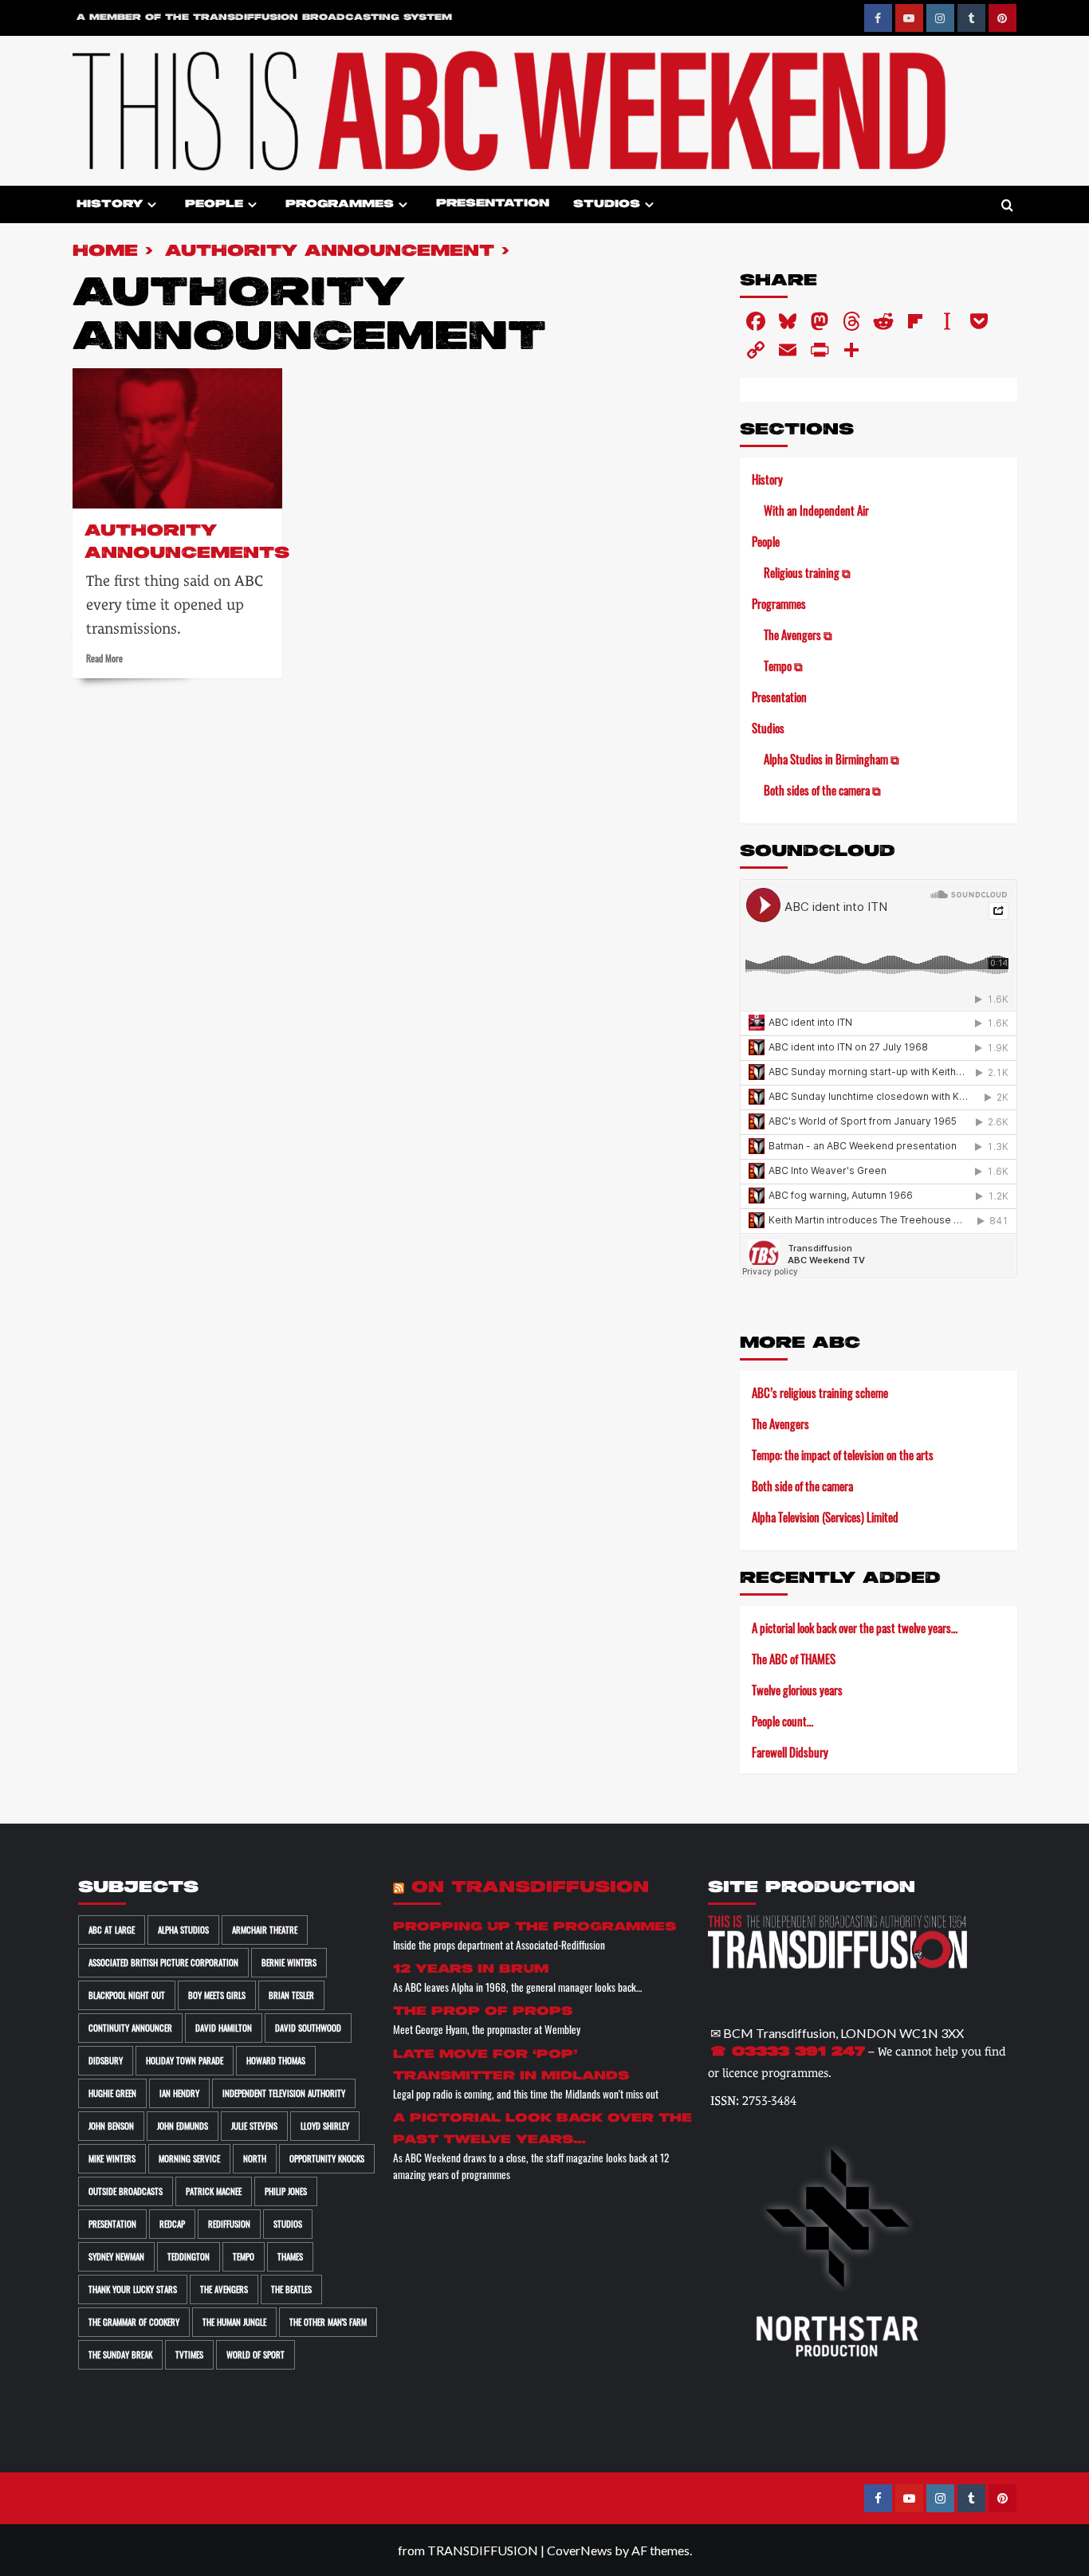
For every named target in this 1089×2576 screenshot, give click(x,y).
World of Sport (256, 2354)
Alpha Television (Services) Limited (825, 1517)
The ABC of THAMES (794, 1659)
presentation (112, 2224)
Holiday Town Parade (185, 2060)
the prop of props (483, 2011)
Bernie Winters (289, 1962)
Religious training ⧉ (807, 572)
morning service (189, 2158)
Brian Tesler (291, 1995)
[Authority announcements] (178, 438)
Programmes (340, 204)
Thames (290, 2256)
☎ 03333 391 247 (788, 2052)
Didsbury (106, 2060)
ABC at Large (112, 1930)
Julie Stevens (254, 2126)
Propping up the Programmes (535, 1927)
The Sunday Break (120, 2354)
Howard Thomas (276, 2060)
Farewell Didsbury (790, 1752)
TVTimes (189, 2354)
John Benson (111, 2126)
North (255, 2158)
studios (288, 2224)
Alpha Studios (183, 1930)
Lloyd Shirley (325, 2126)
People (214, 204)
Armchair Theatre (265, 1930)
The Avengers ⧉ (798, 634)
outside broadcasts (126, 2191)
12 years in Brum (471, 1969)
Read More (104, 658)
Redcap (172, 2224)
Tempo (244, 2256)
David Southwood (308, 2028)
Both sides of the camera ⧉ (822, 790)
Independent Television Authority (284, 2093)
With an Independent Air (816, 510)
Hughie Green (112, 2093)
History (110, 204)
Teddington (189, 2256)
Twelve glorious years (797, 1690)
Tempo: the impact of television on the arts (843, 1455)
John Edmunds (183, 2126)
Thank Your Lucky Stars (133, 2289)
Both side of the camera (802, 1486)
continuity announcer (130, 2028)
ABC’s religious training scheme (820, 1392)
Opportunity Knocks (327, 2158)
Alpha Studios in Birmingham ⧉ (831, 759)
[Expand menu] (152, 204)
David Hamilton (224, 2028)
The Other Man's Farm (328, 2322)
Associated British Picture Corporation (163, 1962)
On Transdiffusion (530, 1888)
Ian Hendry (179, 2093)
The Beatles (291, 2289)
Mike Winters (112, 2158)
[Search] (1007, 206)
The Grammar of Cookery (134, 2322)
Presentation (493, 204)
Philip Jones (286, 2191)
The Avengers (780, 1423)
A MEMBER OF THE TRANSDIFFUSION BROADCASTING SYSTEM (264, 18)
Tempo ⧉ (783, 666)
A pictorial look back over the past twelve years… (855, 1628)
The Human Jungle (234, 2322)
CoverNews (580, 2550)
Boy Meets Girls (217, 1995)
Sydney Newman (116, 2256)
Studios (607, 204)
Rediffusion (229, 2224)
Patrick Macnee (214, 2191)
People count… (782, 1721)
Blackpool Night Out (127, 1995)
